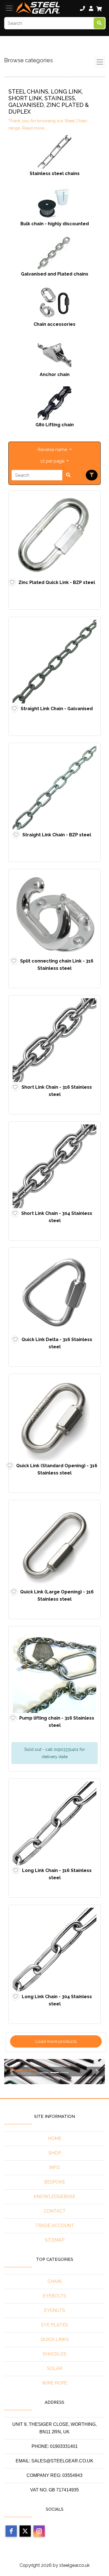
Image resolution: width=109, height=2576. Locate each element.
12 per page (53, 461)
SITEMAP (54, 2240)
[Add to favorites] (12, 582)
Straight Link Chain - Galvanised (57, 709)
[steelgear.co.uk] (38, 8)
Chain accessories (54, 324)
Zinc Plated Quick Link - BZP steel (57, 582)
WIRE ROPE (54, 2383)
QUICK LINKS (55, 2339)
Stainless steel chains (55, 173)
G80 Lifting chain (55, 425)
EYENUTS (55, 2310)
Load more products (56, 2041)
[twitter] (25, 2531)
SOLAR (55, 2368)
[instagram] (39, 2531)
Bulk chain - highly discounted (55, 224)
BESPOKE (55, 2182)
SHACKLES (55, 2354)
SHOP (55, 2153)
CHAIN (54, 2281)
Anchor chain (55, 374)
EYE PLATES (54, 2325)
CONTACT (55, 2211)
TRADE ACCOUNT (55, 2226)
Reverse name (53, 450)
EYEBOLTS (54, 2296)
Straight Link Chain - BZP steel (57, 835)
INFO (55, 2167)
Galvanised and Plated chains (55, 274)
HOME (55, 2138)
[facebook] (11, 2531)
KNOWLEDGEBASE (55, 2196)
